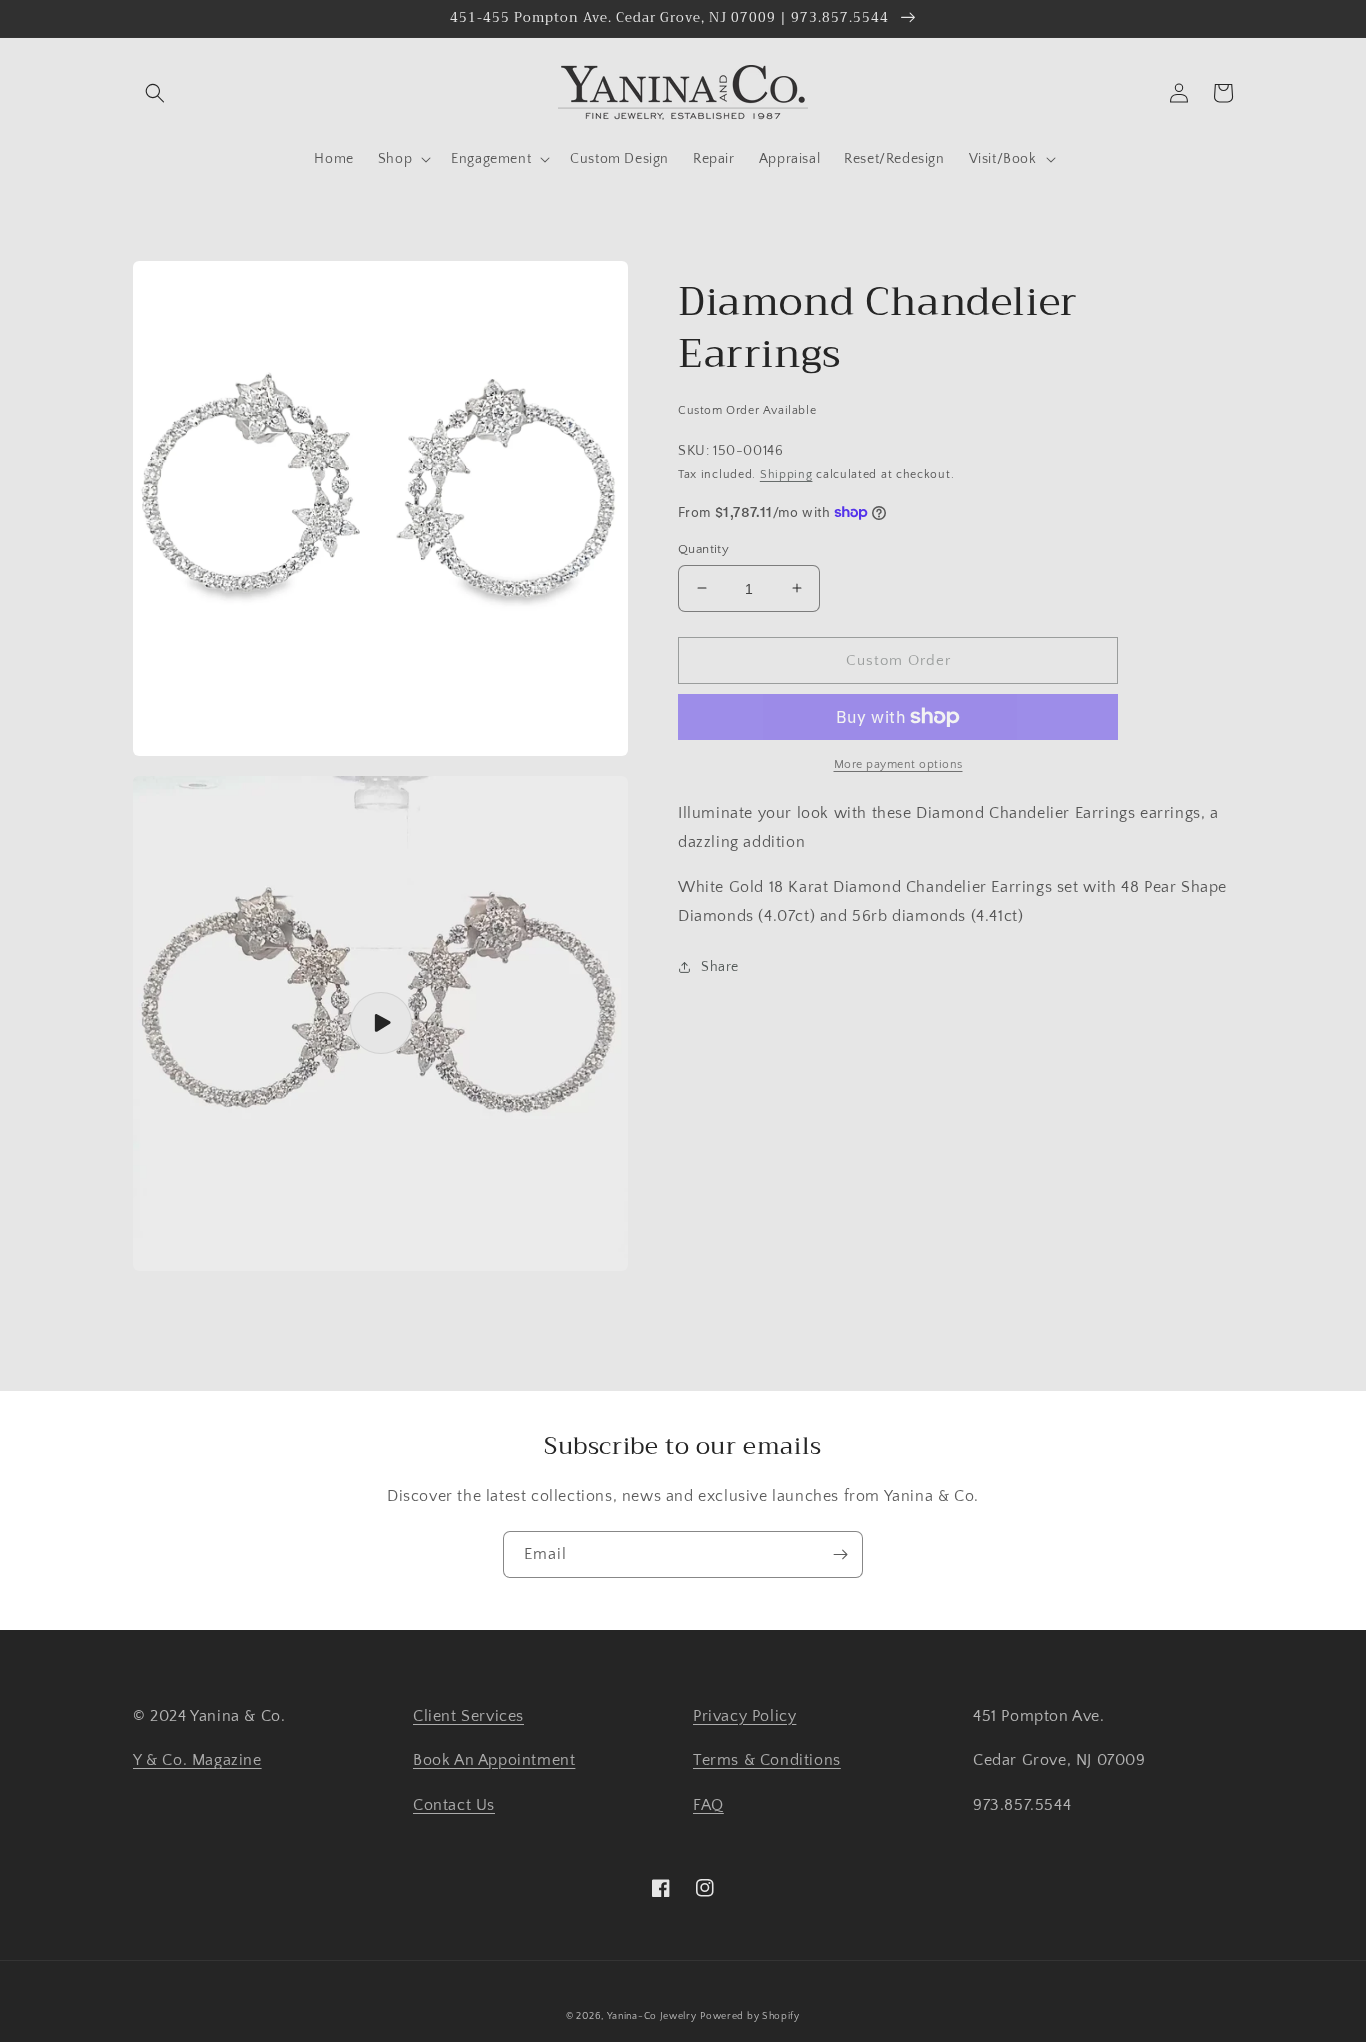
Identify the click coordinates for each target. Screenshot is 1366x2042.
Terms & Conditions (767, 1760)
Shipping (786, 474)
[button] (155, 93)
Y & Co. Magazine (197, 1760)
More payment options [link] (898, 764)
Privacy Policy (744, 1716)
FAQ (708, 1805)
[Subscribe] (840, 1554)
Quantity (703, 548)
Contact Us (454, 1805)
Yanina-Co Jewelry (652, 2016)
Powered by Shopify (750, 2016)
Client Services (468, 1716)
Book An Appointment (494, 1760)
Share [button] (720, 967)
